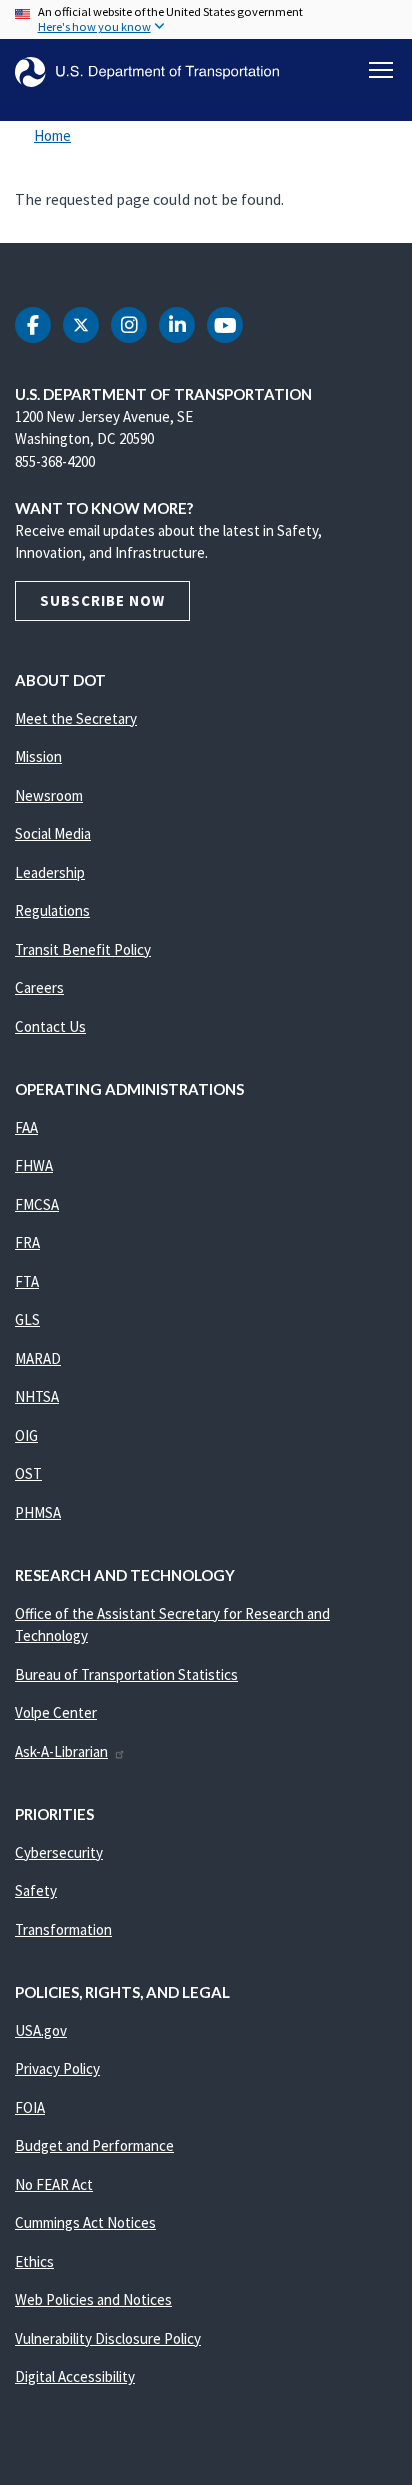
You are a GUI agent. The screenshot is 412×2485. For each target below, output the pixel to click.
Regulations (52, 910)
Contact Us (50, 1026)
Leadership (50, 872)
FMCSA (37, 1204)
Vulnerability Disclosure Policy (108, 2338)
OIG (26, 1435)
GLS (27, 1319)
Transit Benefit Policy (83, 949)
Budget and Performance (94, 2145)
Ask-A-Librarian (61, 1751)
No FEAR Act (54, 2184)
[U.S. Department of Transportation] (147, 72)
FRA (27, 1242)
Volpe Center (56, 1712)
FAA (26, 1127)
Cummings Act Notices (85, 2222)
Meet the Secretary (76, 718)
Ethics (34, 2261)
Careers (39, 987)
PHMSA (38, 1512)
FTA (27, 1281)
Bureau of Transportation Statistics (126, 1674)
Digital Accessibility (75, 2376)
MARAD (38, 1358)
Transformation (63, 1929)
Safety (36, 1890)
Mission (38, 756)
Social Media (53, 833)
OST (28, 1473)
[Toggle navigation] (381, 70)
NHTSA (37, 1396)
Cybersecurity (59, 1852)
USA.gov (41, 2030)
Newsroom (49, 795)
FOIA (30, 2107)
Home (52, 135)
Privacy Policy (57, 2068)
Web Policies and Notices (93, 2299)
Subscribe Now (102, 600)
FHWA (34, 1165)
